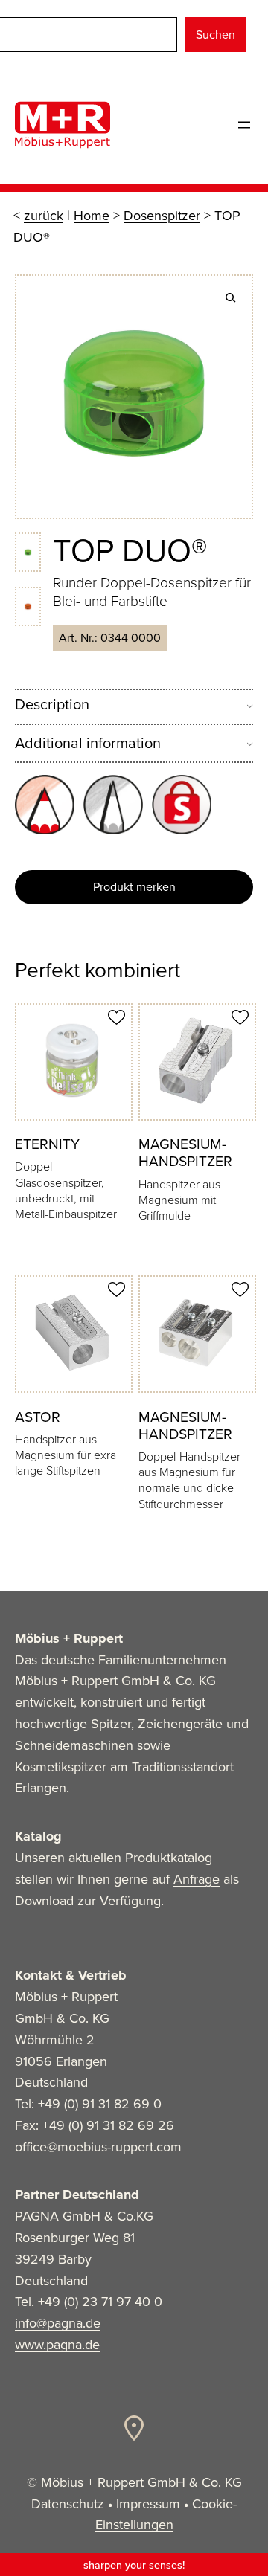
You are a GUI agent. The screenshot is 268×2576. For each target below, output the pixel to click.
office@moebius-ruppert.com (98, 2147)
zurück (44, 216)
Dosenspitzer (162, 216)
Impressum (148, 2504)
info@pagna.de (58, 2323)
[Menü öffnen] (244, 125)
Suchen (216, 35)
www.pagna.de (57, 2345)
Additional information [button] (88, 743)
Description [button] (52, 705)
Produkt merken (134, 887)
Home (92, 216)
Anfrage (197, 1879)
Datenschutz (68, 2504)
